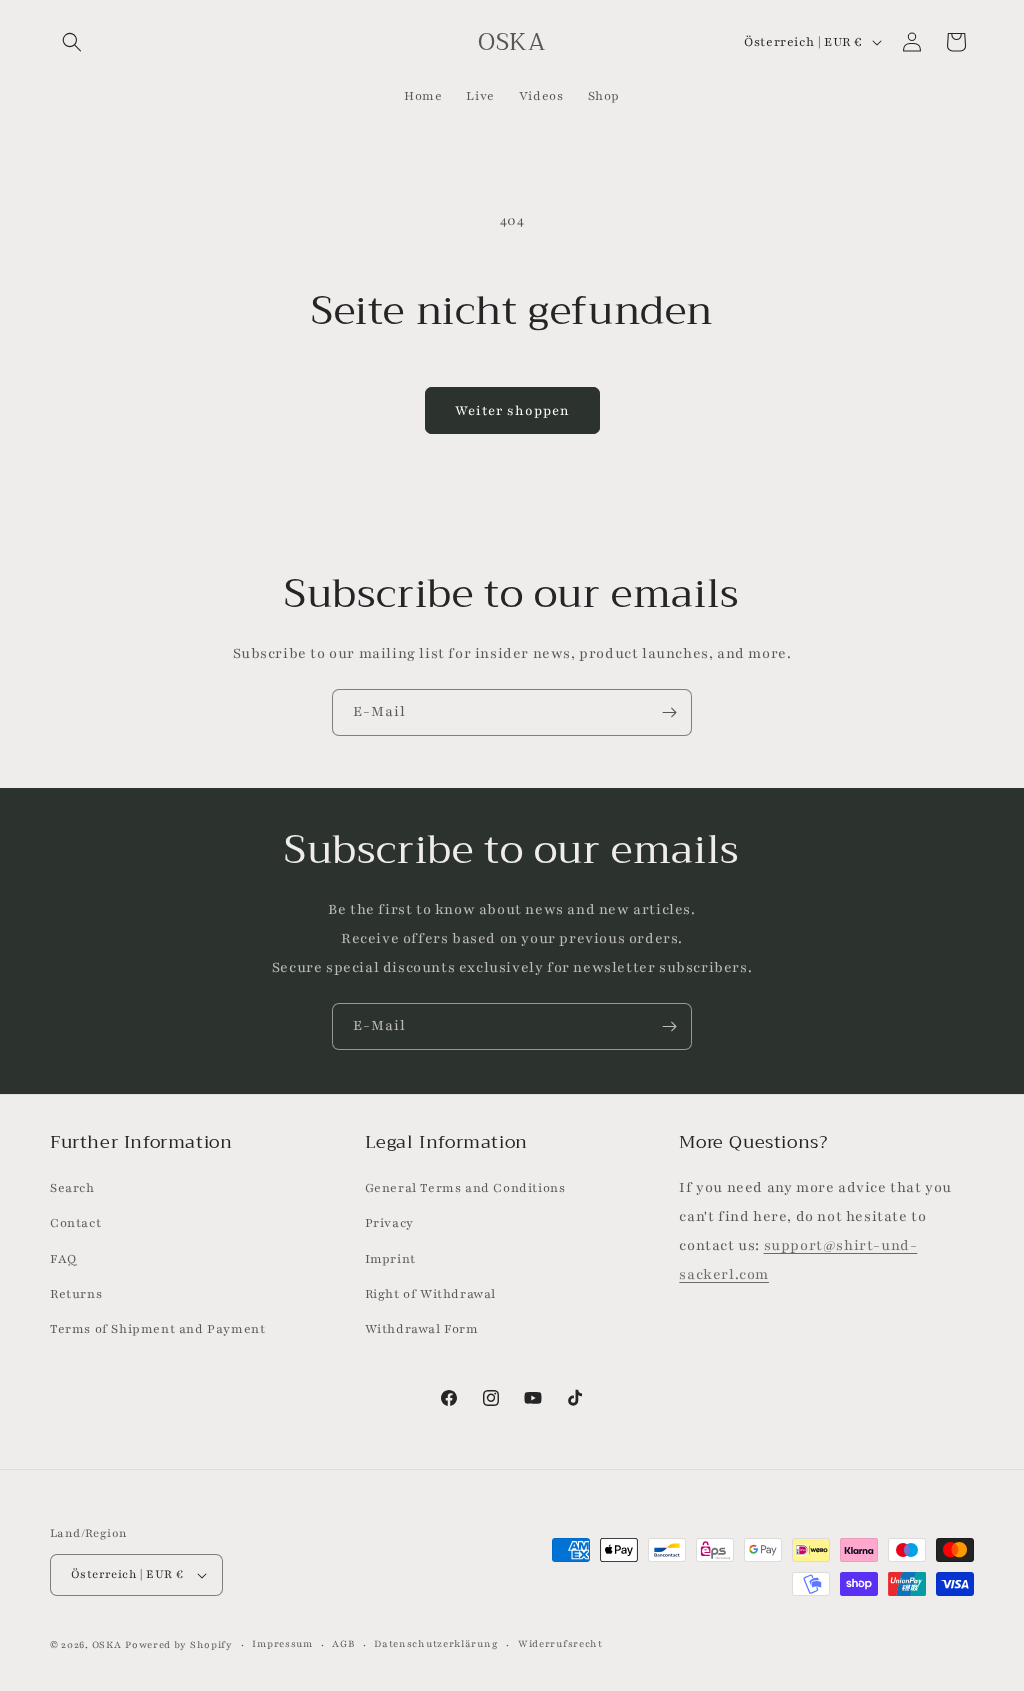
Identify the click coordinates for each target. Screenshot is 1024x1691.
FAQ (63, 1259)
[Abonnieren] (669, 712)
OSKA (107, 1644)
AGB (343, 1643)
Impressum (282, 1643)
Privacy (389, 1223)
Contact (75, 1223)
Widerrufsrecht (560, 1643)
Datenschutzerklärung (436, 1643)
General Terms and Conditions (465, 1188)
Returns (76, 1294)
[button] (72, 42)
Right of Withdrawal (430, 1294)
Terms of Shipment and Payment (157, 1329)
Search (72, 1188)
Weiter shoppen (512, 411)
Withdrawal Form (422, 1329)
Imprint (390, 1259)
